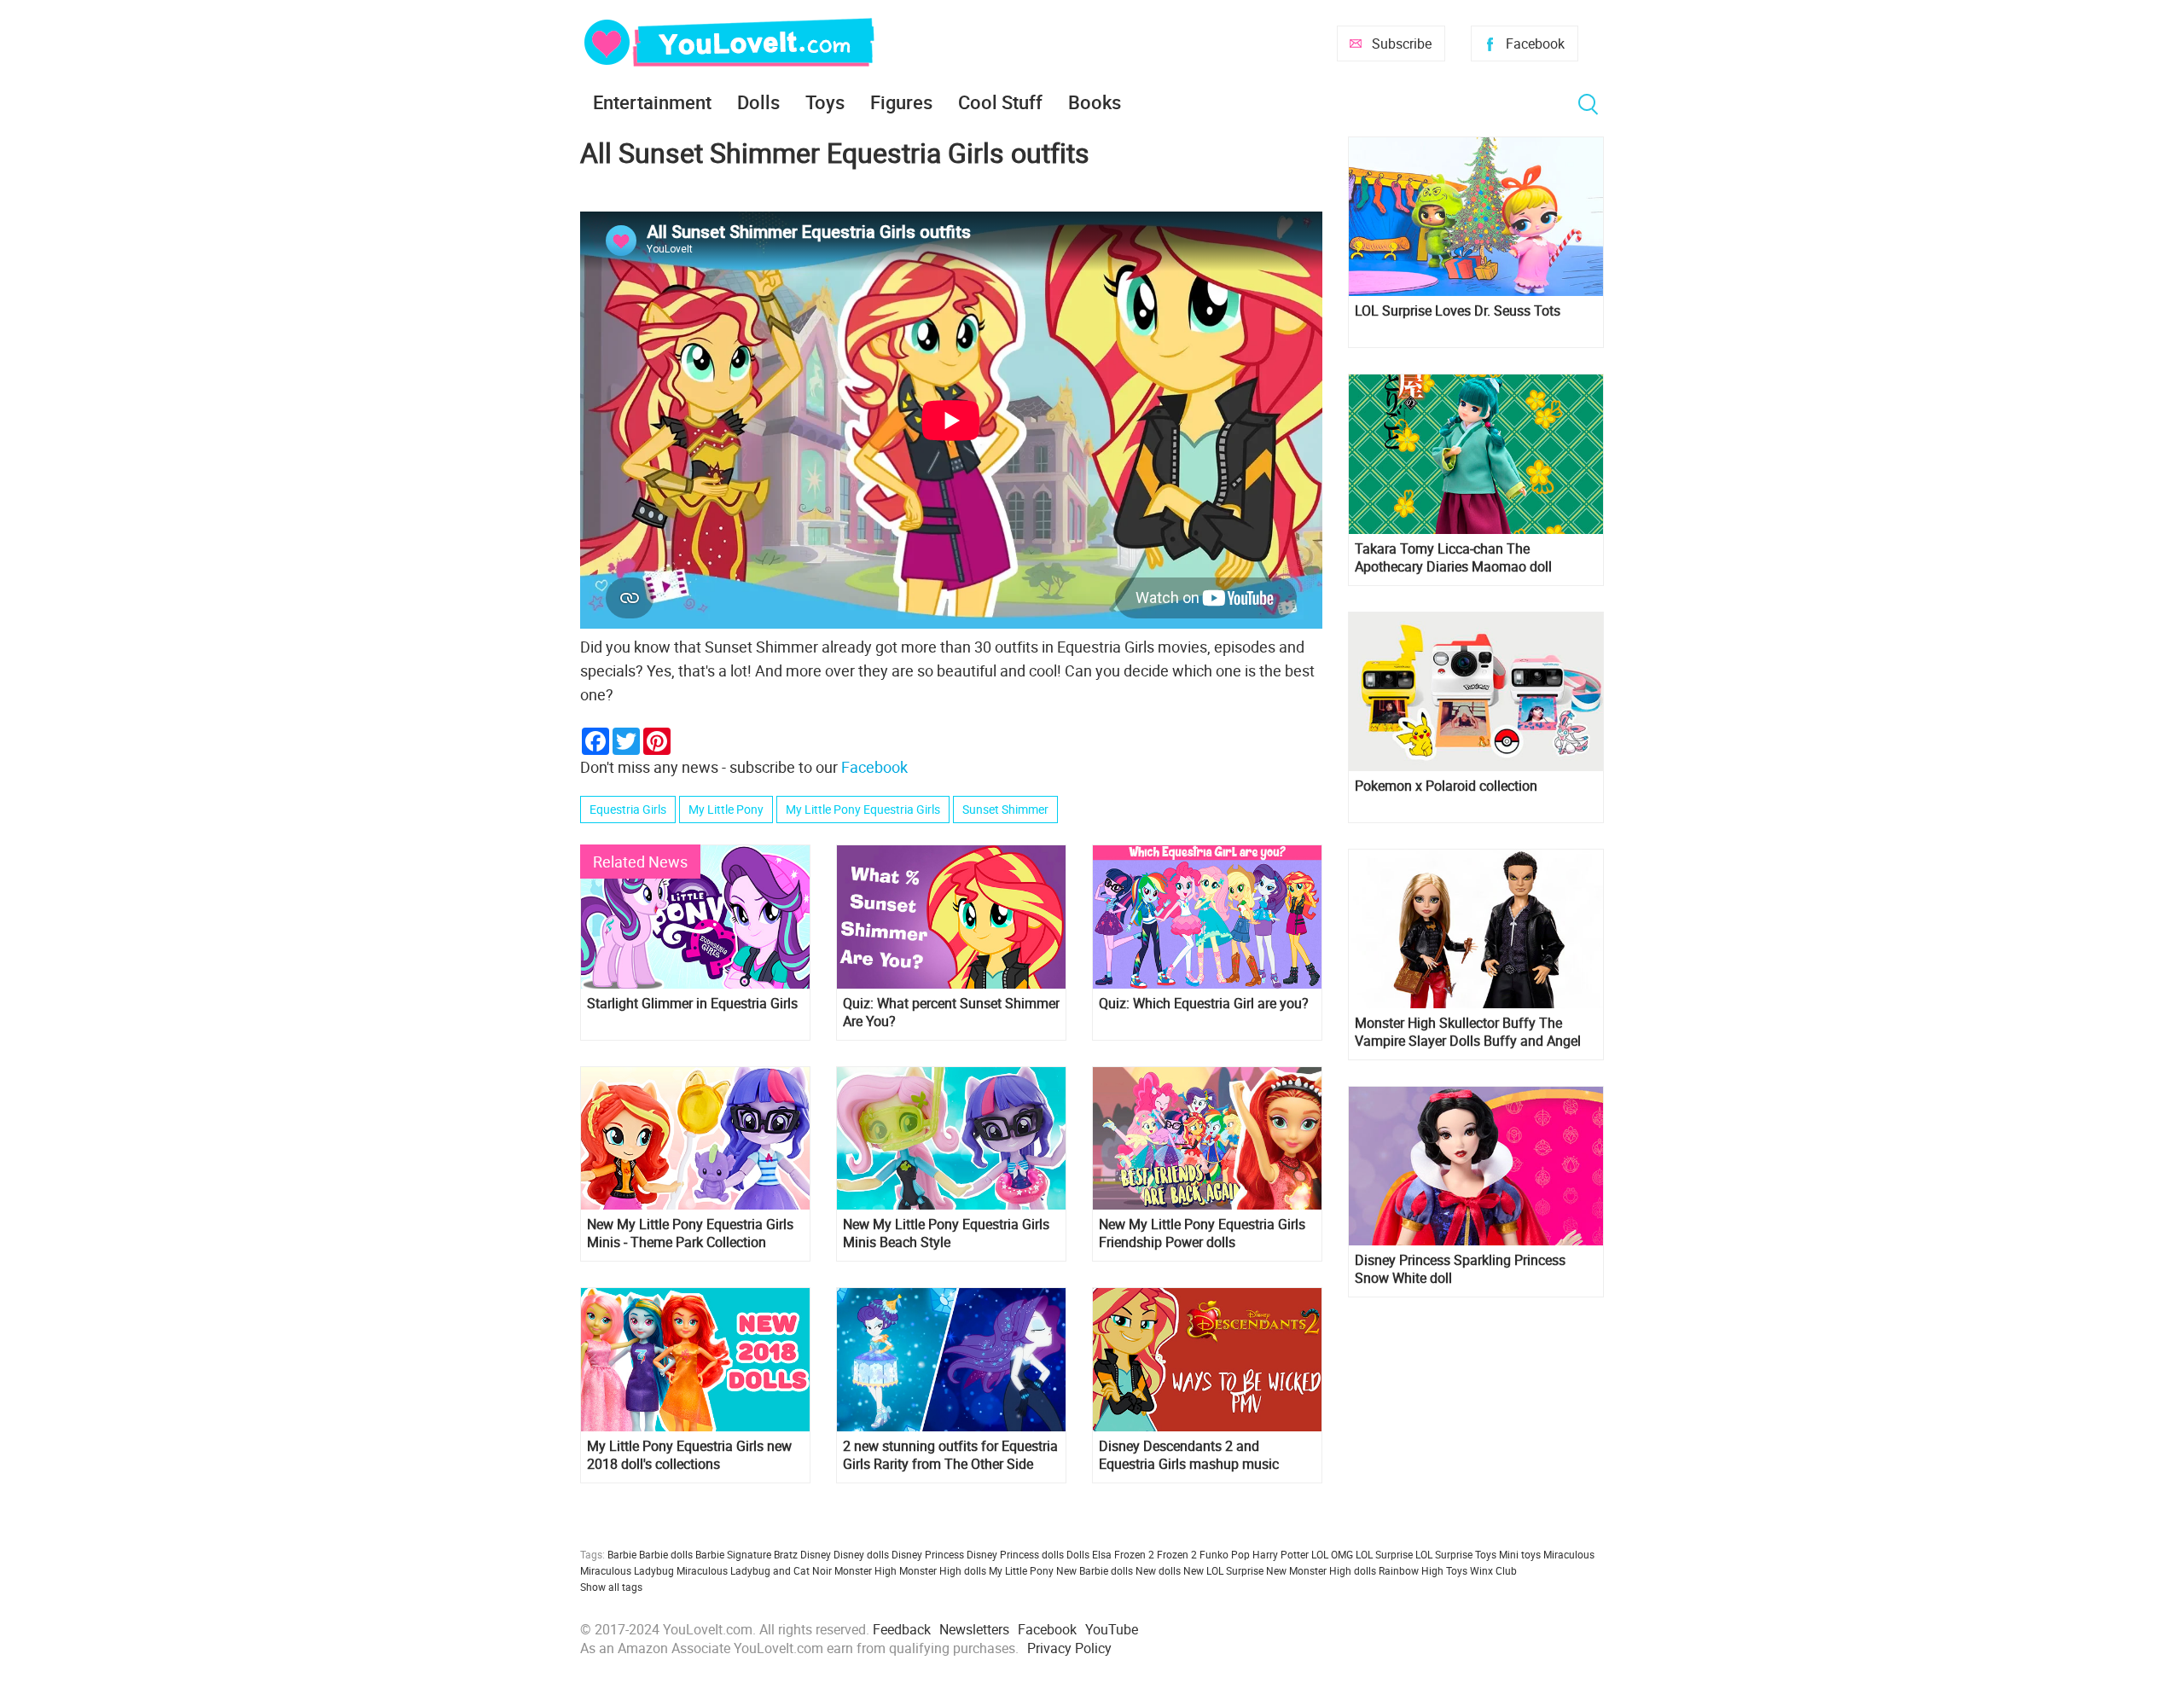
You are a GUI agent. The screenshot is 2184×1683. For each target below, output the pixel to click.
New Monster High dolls (1321, 1570)
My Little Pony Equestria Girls (863, 809)
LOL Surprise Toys (1456, 1554)
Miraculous (1569, 1554)
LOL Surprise (1384, 1554)
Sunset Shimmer (1005, 809)
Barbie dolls (666, 1554)
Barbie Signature (733, 1554)
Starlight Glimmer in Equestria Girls (692, 1004)
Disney (816, 1554)
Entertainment (652, 102)
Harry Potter (1281, 1554)
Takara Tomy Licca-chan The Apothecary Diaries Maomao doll (1453, 558)
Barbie (622, 1554)
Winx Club (1493, 1570)
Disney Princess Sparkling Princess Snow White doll (1460, 1269)
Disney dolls (861, 1554)
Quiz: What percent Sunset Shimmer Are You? (951, 1013)
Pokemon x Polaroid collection (1446, 786)
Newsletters (974, 1629)
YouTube (1112, 1629)
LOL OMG (1332, 1554)
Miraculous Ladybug (627, 1570)
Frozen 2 (1177, 1554)
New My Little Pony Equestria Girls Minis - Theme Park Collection (690, 1233)
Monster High (865, 1570)
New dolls (1158, 1570)
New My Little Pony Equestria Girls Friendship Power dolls (1202, 1233)
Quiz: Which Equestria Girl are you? (1204, 1004)
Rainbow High (1411, 1570)
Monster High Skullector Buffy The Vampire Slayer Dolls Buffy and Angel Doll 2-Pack (1468, 1032)
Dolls (758, 102)
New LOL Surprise (1223, 1570)
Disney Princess (928, 1554)
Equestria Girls (628, 809)
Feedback (902, 1629)
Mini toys (1520, 1554)
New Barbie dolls (1095, 1570)
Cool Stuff (1000, 102)
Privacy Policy (1069, 1648)
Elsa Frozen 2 (1123, 1554)
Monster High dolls (943, 1570)
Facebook (1535, 44)
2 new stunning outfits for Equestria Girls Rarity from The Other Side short (950, 1455)
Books (1095, 102)
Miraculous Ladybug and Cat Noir (754, 1570)
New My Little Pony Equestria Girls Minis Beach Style (946, 1233)
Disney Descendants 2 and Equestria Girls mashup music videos (1189, 1455)
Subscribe (1402, 44)
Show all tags (611, 1587)
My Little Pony (726, 809)
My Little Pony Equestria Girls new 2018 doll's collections (689, 1455)
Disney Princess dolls (1015, 1554)
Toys (825, 102)
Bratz (786, 1554)
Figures (901, 102)
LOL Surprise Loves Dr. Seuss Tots (1458, 311)
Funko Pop (1225, 1554)
